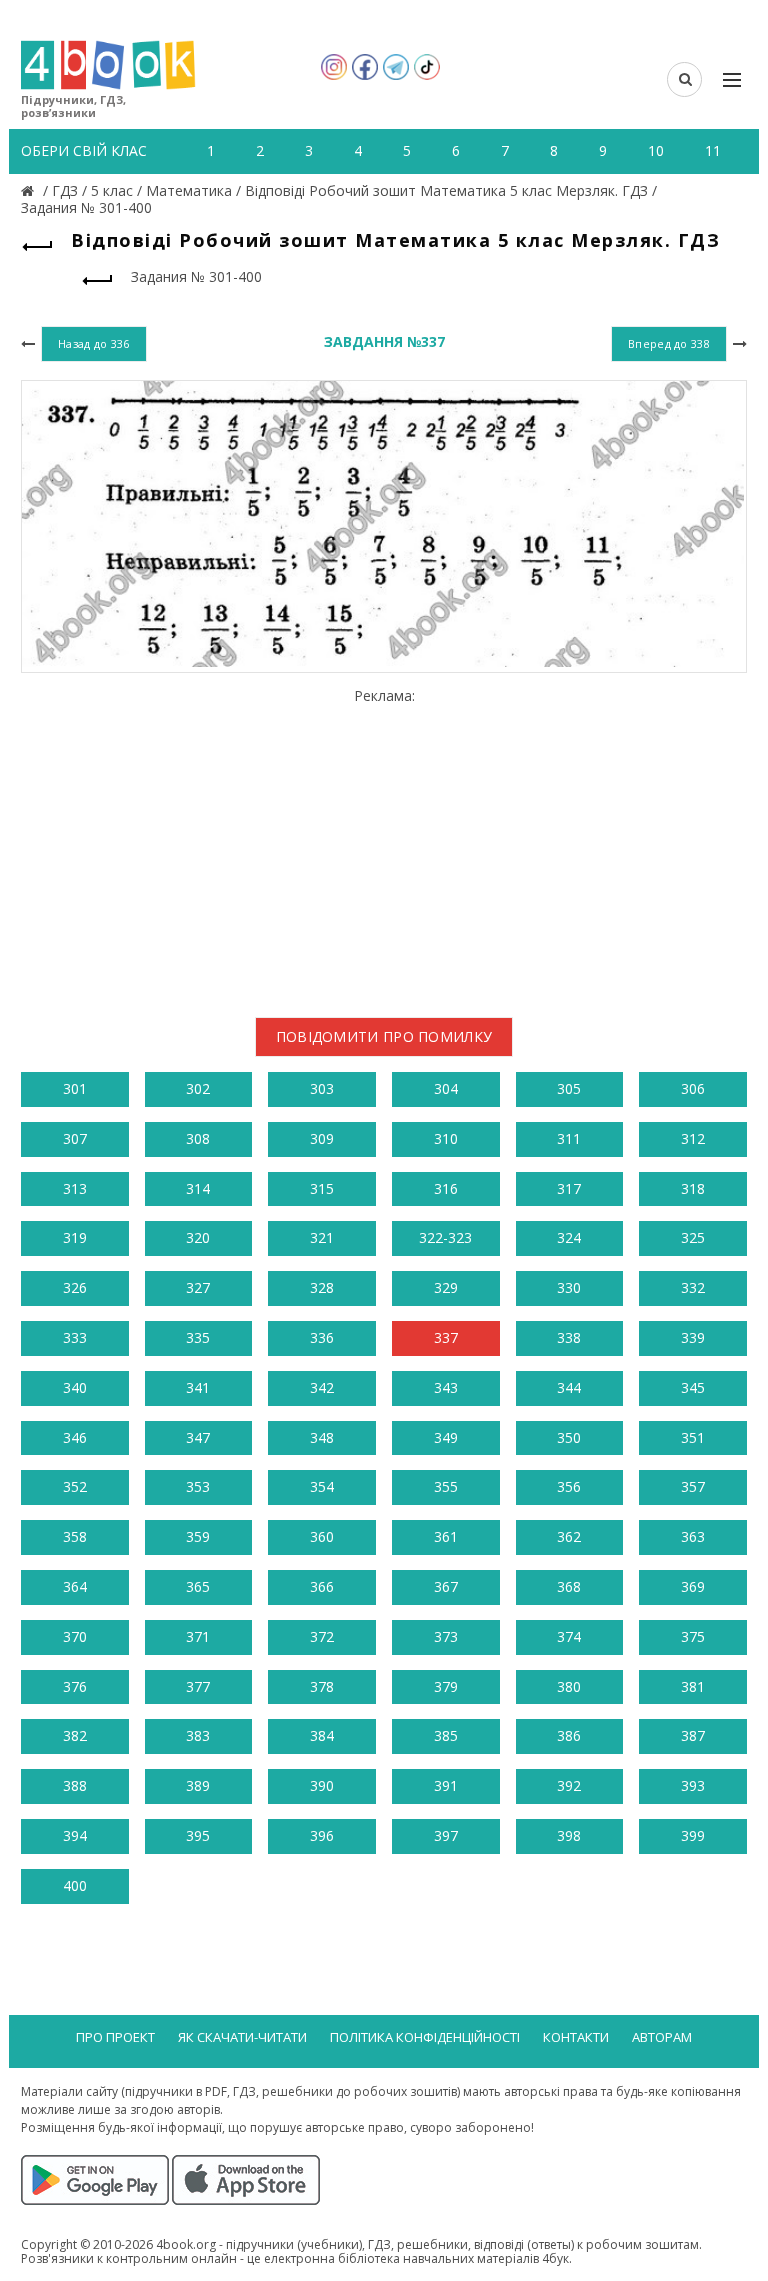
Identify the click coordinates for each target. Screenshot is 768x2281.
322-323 (445, 1237)
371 (198, 1636)
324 (569, 1237)
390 (322, 1785)
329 (446, 1287)
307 (75, 1138)
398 (569, 1835)
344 (569, 1387)
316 (446, 1188)
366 (322, 1586)
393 (693, 1785)
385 (446, 1735)
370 (75, 1636)
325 (693, 1237)
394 (75, 1835)
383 (198, 1735)
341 (198, 1387)
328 (322, 1287)
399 (693, 1835)
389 (198, 1785)
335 (198, 1337)
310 (446, 1138)
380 (569, 1686)
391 (446, 1785)
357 (693, 1486)
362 (569, 1536)
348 (322, 1437)
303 (322, 1088)
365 (198, 1586)
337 (446, 1337)
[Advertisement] (384, 845)
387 (693, 1735)
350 (569, 1437)
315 (322, 1188)
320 (198, 1237)
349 (446, 1437)
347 (198, 1437)
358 (75, 1536)
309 (322, 1138)
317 (569, 1188)
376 (75, 1686)
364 (75, 1586)
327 (198, 1287)
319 (75, 1237)
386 (569, 1735)
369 (693, 1586)
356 (569, 1486)
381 (693, 1686)
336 (322, 1337)
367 (446, 1586)
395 (198, 1835)
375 (693, 1636)
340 (75, 1387)
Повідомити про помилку (384, 1036)
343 (446, 1387)
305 (569, 1088)
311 (569, 1138)
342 (322, 1387)
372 (322, 1636)
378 (322, 1686)
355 (446, 1486)
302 (198, 1088)
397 (446, 1835)
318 (693, 1188)
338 (569, 1337)
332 (693, 1287)
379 (446, 1686)
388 (75, 1785)
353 (198, 1486)
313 (75, 1188)
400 (75, 1885)
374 (569, 1636)
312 (693, 1138)
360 (322, 1536)
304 (446, 1088)
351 (693, 1437)
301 (75, 1088)
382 (75, 1735)
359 (198, 1536)
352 (75, 1486)
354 (322, 1486)
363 (693, 1536)
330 (569, 1287)
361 (446, 1536)
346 (75, 1437)
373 (446, 1636)
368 (569, 1586)
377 (198, 1686)
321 (322, 1237)
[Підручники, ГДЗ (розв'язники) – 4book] (30, 190)
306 (693, 1088)
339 (693, 1337)
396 (322, 1835)
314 (198, 1188)
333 (75, 1337)
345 (693, 1387)
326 (75, 1287)
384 (322, 1735)
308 (198, 1138)
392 (569, 1785)
